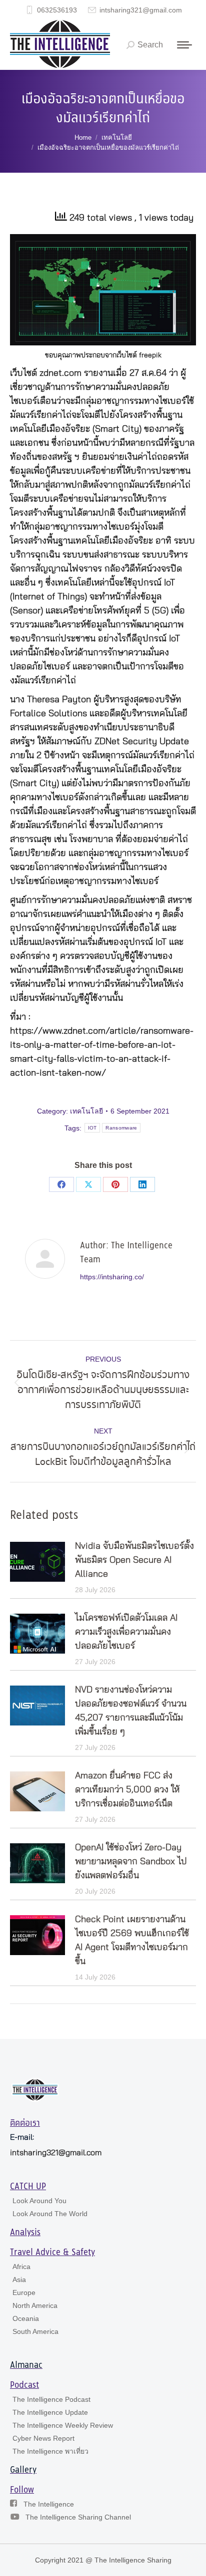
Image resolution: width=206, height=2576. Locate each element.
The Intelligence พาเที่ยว (50, 2451)
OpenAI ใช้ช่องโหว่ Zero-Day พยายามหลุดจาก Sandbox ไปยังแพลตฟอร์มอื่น (131, 1862)
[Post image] (37, 1562)
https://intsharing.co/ (112, 1277)
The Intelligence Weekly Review (63, 2425)
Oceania (26, 2318)
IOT (92, 1128)
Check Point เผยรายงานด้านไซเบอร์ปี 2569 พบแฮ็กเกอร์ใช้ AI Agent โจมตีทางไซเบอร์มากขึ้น (132, 1941)
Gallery (23, 2470)
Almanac (26, 2365)
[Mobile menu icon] (184, 45)
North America (35, 2305)
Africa (21, 2267)
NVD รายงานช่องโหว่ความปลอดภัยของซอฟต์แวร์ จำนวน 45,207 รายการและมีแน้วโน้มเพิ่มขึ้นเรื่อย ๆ (131, 1711)
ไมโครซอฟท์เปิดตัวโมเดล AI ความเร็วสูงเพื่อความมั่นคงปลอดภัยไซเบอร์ (126, 1632)
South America (35, 2331)
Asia (19, 2280)
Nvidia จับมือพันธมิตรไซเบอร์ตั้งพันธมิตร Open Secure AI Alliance (134, 1560)
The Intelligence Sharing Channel (78, 2517)
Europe (24, 2292)
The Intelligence (49, 2504)
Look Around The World (50, 2214)
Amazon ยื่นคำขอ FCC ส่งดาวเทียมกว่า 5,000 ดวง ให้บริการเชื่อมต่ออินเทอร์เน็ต (127, 1790)
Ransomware (121, 1128)
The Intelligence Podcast (51, 2399)
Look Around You (39, 2201)
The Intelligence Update (50, 2412)
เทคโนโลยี (86, 1111)
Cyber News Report (43, 2438)
